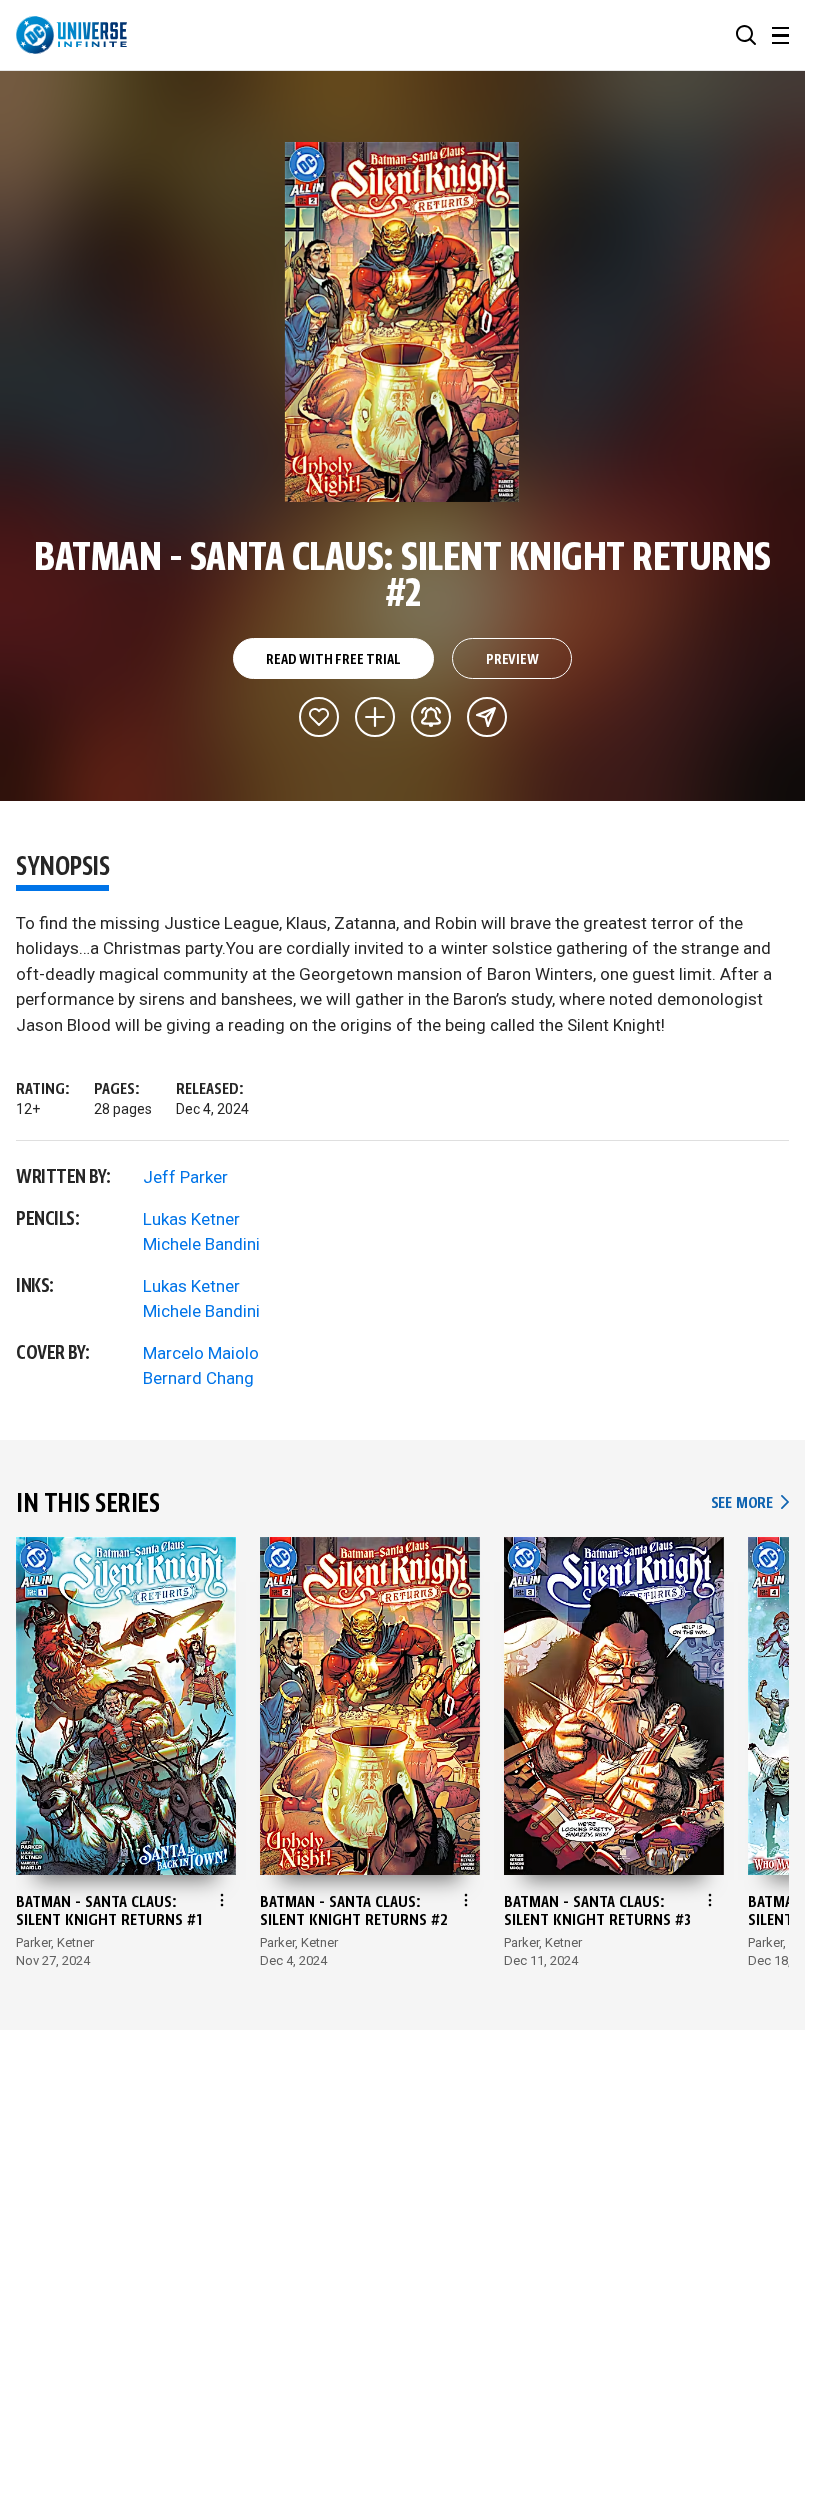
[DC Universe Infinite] (71, 35)
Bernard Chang (198, 1378)
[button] (746, 35)
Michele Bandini (201, 1244)
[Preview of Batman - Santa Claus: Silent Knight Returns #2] (402, 322)
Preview (512, 660)
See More (750, 1503)
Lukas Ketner (191, 1219)
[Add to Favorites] (319, 717)
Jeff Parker (185, 1177)
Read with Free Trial (333, 660)
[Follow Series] (431, 717)
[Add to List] (375, 717)
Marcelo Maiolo (201, 1353)
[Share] (487, 717)
